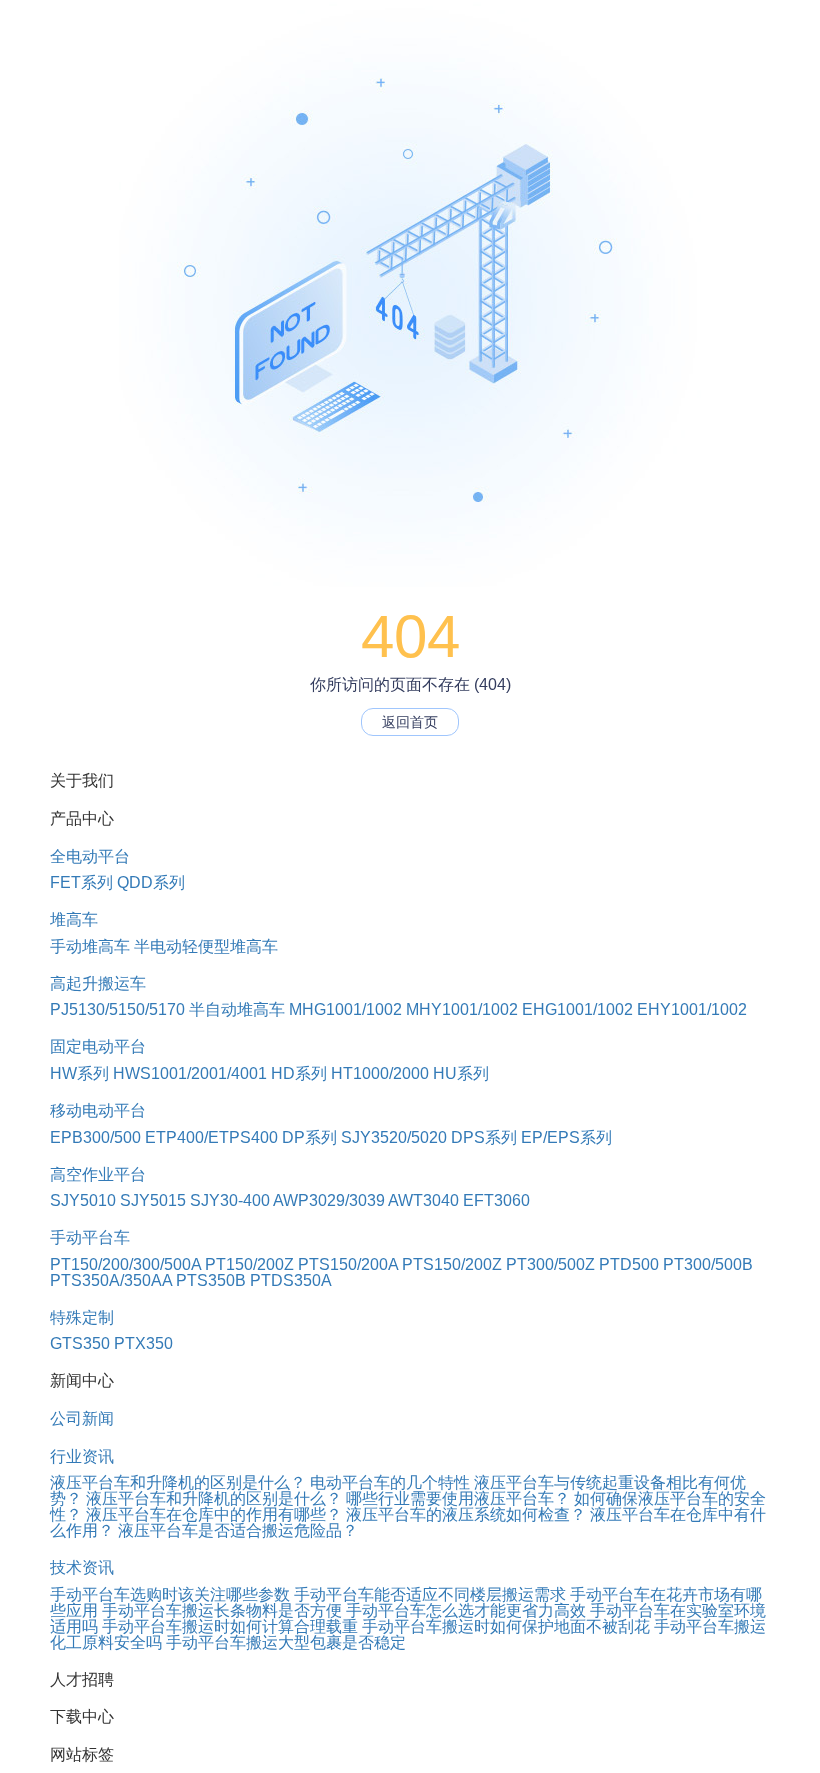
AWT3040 (423, 1200)
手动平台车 (90, 1237)
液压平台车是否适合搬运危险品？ (238, 1530)
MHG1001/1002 (345, 1009)
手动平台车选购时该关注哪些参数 (170, 1594)
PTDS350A (291, 1280)
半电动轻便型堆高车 (206, 946)
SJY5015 (153, 1200)
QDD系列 (151, 882)
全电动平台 (90, 856)
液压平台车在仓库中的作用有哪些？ (214, 1514)
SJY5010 (83, 1200)
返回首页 (410, 722)
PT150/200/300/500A (125, 1264)
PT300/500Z (550, 1264)
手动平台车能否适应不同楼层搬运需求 (430, 1594)
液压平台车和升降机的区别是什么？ (178, 1482)
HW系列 (79, 1073)
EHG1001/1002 (577, 1009)
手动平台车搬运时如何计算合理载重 (230, 1626)
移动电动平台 (98, 1110)
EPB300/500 (95, 1137)
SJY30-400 (230, 1200)
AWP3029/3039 (329, 1200)
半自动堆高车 (237, 1009)
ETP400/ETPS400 (211, 1137)
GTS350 (80, 1343)
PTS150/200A (348, 1264)
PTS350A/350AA (111, 1280)
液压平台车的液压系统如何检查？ (466, 1514)
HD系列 (299, 1073)
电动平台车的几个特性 (390, 1482)
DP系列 (309, 1137)
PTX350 (143, 1343)
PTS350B (211, 1280)
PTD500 (629, 1264)
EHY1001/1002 (692, 1009)
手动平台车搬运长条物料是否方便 (222, 1610)
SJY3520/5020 (394, 1137)
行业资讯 (82, 1456)
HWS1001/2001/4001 (190, 1073)
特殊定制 (82, 1317)
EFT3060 (496, 1200)
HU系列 (461, 1073)
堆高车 (74, 919)
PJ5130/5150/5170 (117, 1009)
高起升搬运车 (98, 983)
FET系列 (81, 882)
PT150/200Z (249, 1264)
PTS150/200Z (452, 1264)
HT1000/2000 (380, 1073)
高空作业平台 (98, 1174)
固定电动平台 (98, 1046)
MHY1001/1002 (462, 1009)
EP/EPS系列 (566, 1137)
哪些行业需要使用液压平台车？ (458, 1498)
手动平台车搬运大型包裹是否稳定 (286, 1642)
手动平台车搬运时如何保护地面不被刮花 (506, 1626)
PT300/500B (708, 1264)
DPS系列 (484, 1137)
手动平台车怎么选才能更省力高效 (466, 1610)
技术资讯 (82, 1567)
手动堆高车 (90, 946)
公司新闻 (82, 1418)
